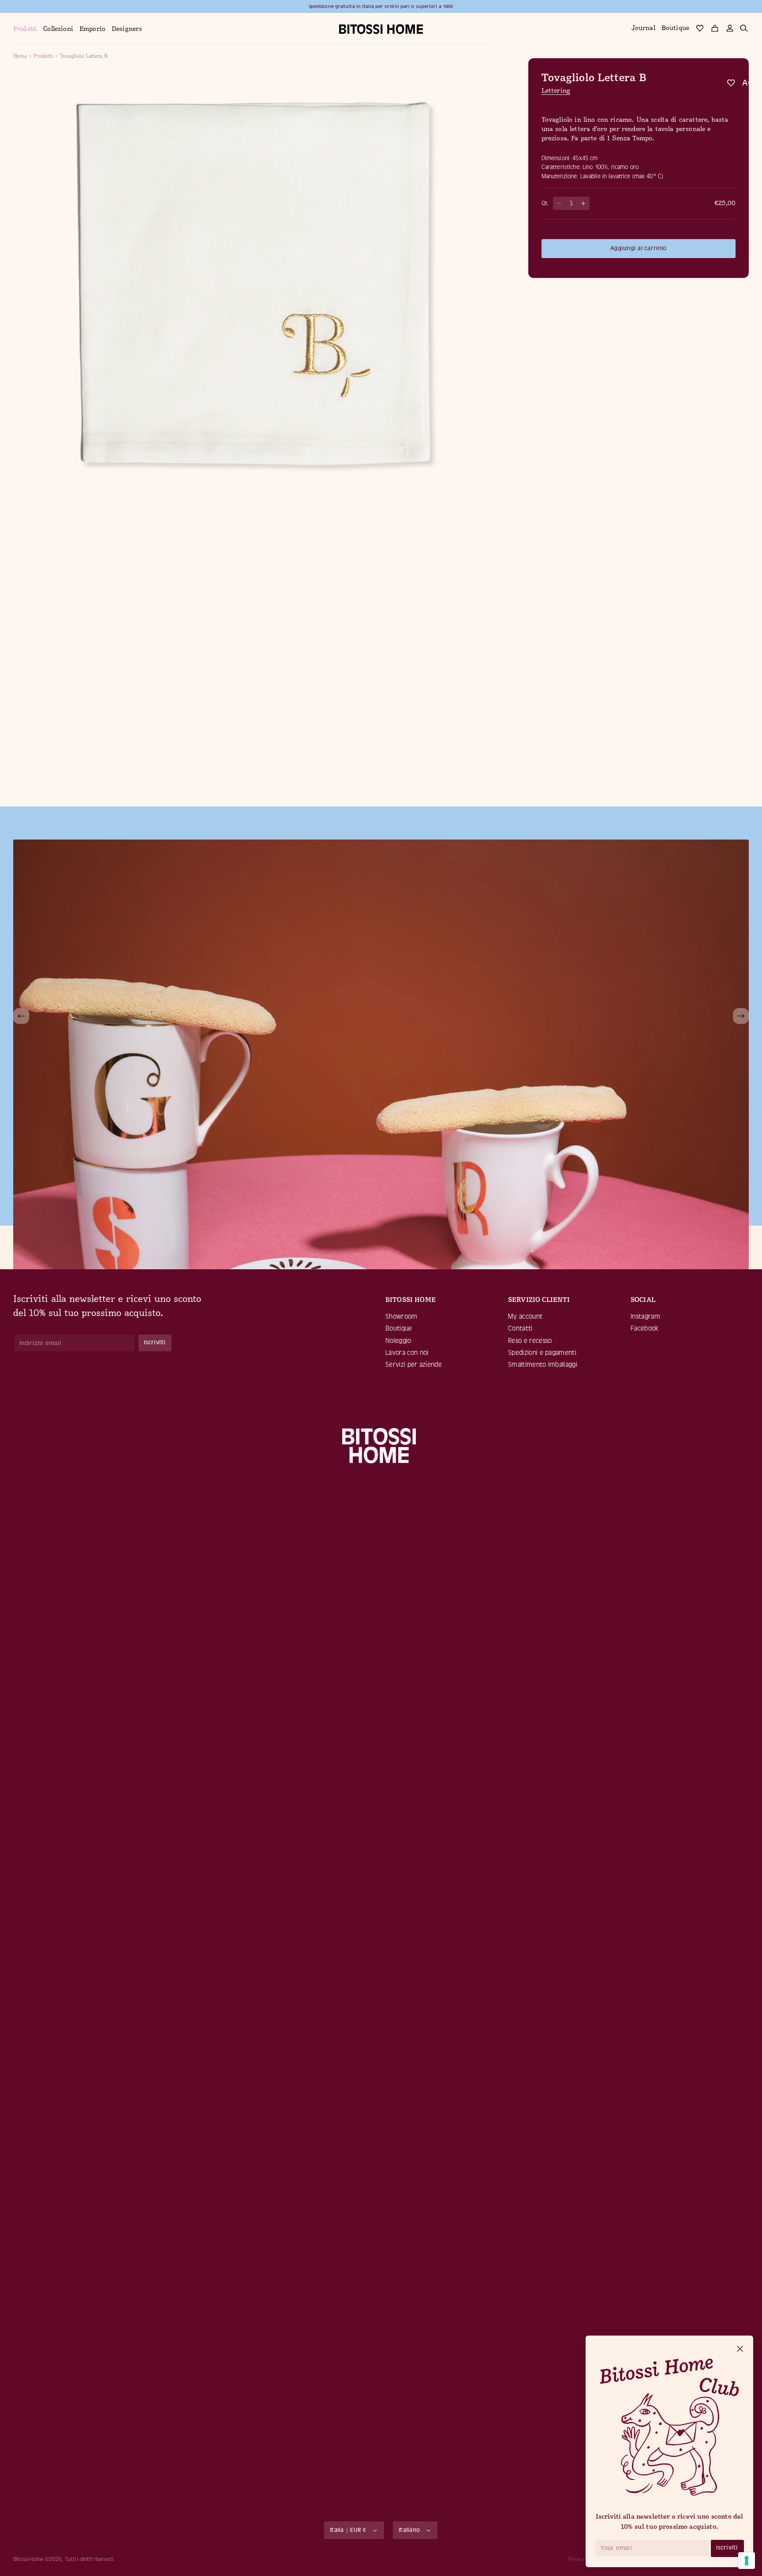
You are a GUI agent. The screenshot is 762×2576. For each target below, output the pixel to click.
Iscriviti (727, 2548)
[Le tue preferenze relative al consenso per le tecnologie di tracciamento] (747, 2561)
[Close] (740, 2349)
